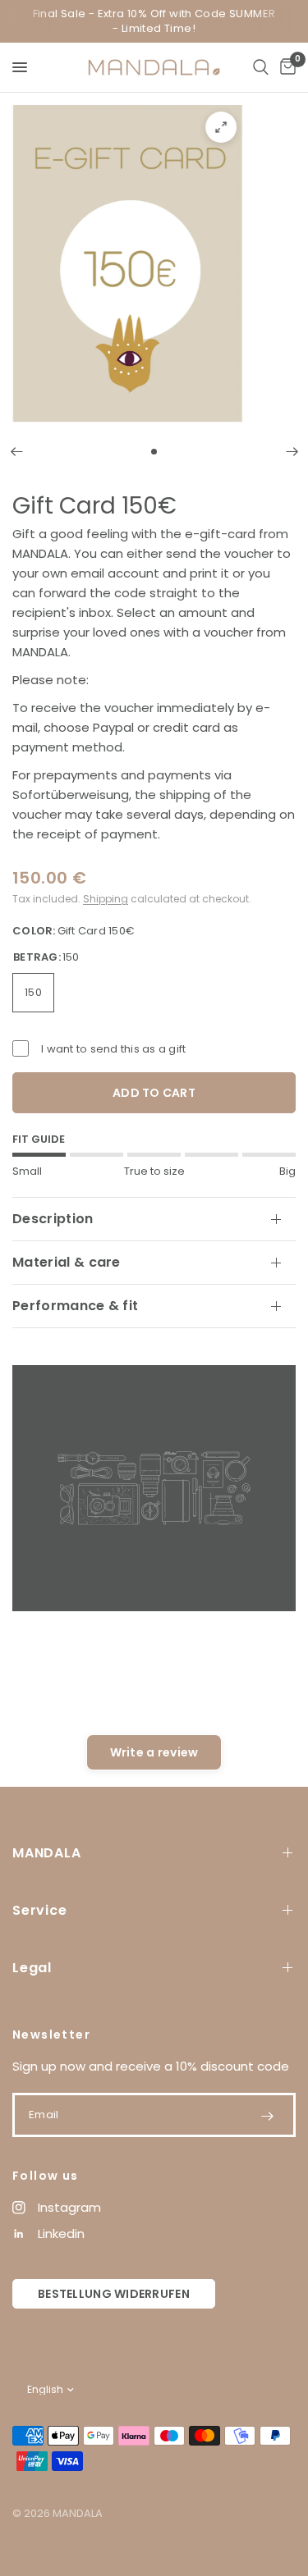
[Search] (261, 67)
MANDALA (47, 1853)
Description (53, 1219)
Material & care (67, 1262)
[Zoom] (221, 127)
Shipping (106, 899)
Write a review (154, 1752)
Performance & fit (75, 1306)
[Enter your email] (267, 2116)
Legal (32, 1968)
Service (40, 1910)
